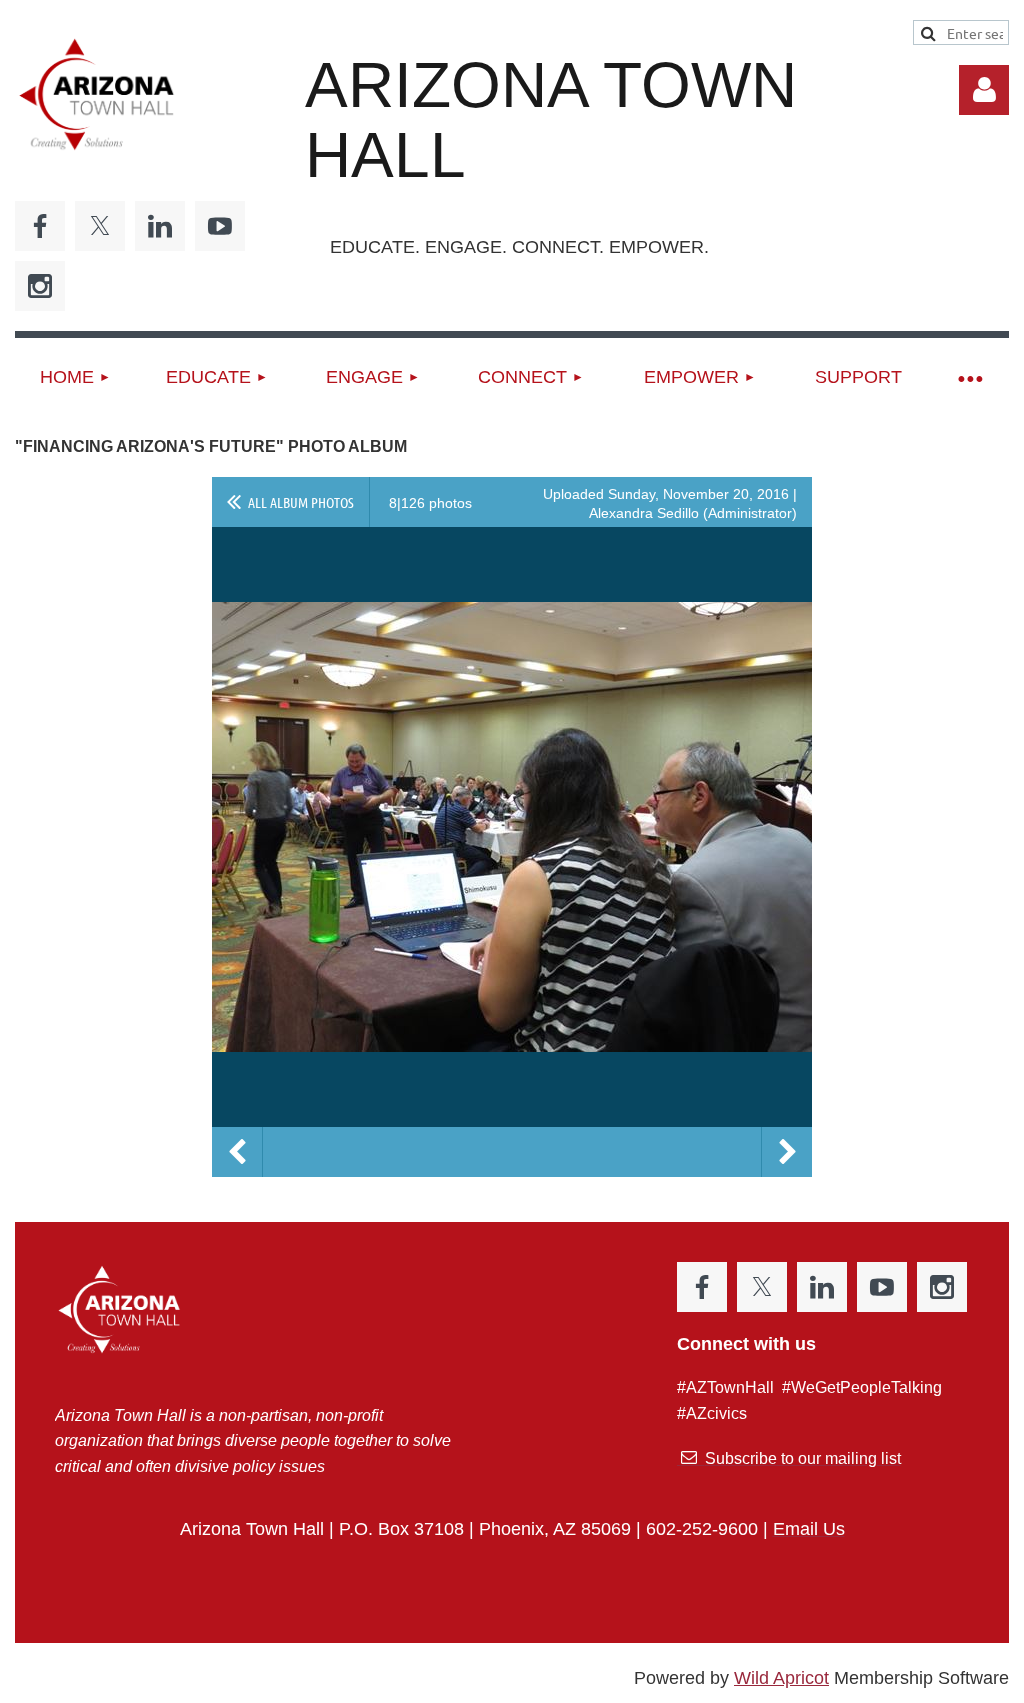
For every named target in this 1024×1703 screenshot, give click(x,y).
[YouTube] (220, 226)
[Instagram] (40, 286)
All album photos (301, 502)
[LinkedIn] (160, 226)
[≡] (969, 377)
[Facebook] (40, 226)
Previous (237, 1152)
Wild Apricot (781, 1678)
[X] (100, 226)
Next (787, 1152)
